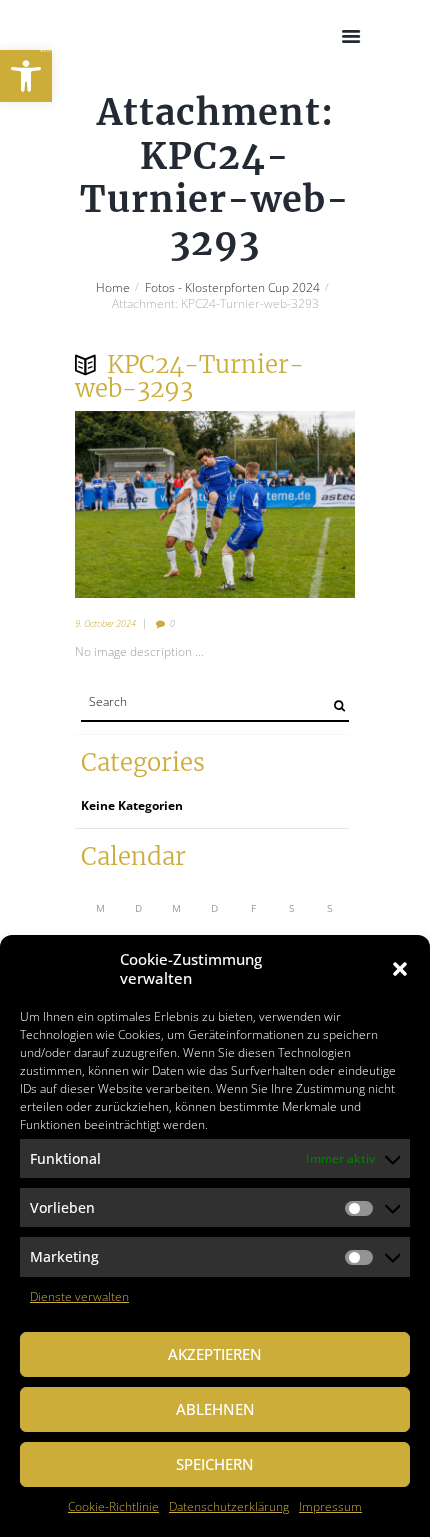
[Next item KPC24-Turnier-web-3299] (285, 504)
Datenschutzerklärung (229, 1506)
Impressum (330, 1506)
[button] (26, 76)
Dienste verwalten (79, 1296)
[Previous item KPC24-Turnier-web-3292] (145, 504)
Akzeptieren (215, 1354)
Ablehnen (215, 1409)
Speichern (215, 1464)
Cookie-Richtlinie (113, 1506)
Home (113, 288)
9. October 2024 (105, 623)
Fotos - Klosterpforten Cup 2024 (232, 288)
